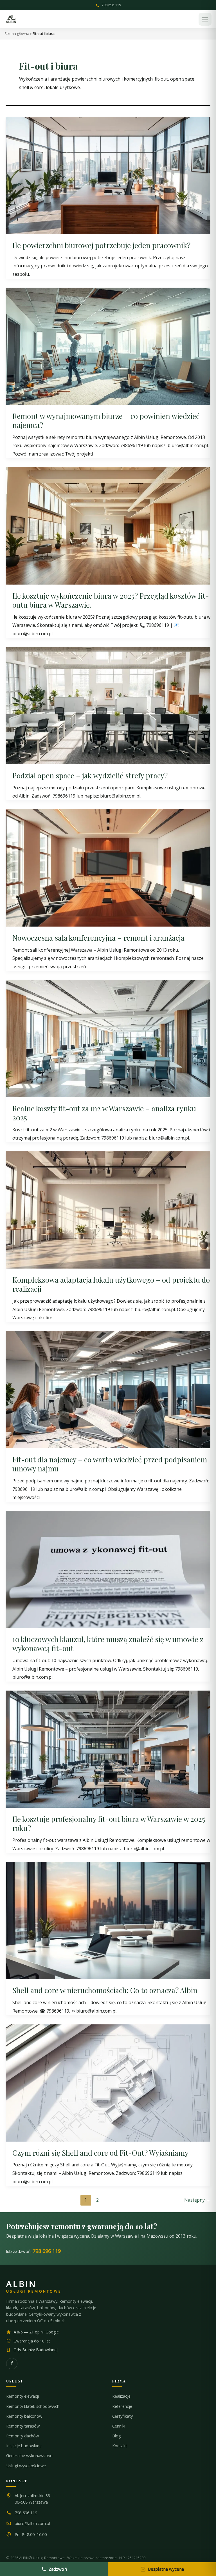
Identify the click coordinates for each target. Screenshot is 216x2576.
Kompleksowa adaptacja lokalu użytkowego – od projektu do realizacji (111, 1284)
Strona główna (17, 34)
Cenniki (119, 2426)
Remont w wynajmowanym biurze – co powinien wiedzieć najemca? (106, 420)
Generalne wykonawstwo (29, 2456)
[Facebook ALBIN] (12, 2364)
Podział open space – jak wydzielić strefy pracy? (90, 775)
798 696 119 (111, 5)
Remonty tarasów (23, 2426)
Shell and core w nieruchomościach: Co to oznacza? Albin (105, 1990)
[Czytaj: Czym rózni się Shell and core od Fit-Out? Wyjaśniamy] (108, 2082)
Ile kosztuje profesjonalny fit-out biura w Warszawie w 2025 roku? (109, 1823)
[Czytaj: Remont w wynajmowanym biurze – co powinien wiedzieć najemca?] (108, 346)
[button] (205, 19)
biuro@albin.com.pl (32, 2523)
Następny (197, 2200)
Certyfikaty (122, 2416)
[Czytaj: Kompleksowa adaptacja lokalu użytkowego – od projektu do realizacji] (108, 1209)
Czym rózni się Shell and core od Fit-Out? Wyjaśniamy (100, 2153)
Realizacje (121, 2396)
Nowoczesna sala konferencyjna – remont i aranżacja (98, 938)
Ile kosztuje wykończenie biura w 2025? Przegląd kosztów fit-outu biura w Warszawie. (111, 600)
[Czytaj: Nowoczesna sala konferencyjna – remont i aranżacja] (108, 867)
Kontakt (120, 2446)
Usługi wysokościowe (26, 2466)
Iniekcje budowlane (24, 2446)
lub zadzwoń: (33, 2251)
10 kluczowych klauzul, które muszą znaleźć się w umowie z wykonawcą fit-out (108, 1644)
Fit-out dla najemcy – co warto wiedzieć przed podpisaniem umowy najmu (110, 1464)
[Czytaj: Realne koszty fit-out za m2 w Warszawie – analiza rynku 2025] (108, 1038)
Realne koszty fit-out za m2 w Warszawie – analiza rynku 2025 (104, 1113)
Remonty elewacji (22, 2396)
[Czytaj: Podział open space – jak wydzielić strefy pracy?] (108, 705)
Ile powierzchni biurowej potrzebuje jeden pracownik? (101, 245)
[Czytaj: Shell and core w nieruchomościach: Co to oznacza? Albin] (108, 1920)
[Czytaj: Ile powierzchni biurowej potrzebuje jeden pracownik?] (108, 175)
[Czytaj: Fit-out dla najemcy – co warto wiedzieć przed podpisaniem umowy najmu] (108, 1389)
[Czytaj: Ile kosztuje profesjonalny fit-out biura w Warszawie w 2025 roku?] (108, 1749)
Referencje (122, 2406)
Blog (117, 2436)
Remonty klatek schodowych (33, 2406)
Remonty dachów (22, 2436)
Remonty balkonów (24, 2416)
